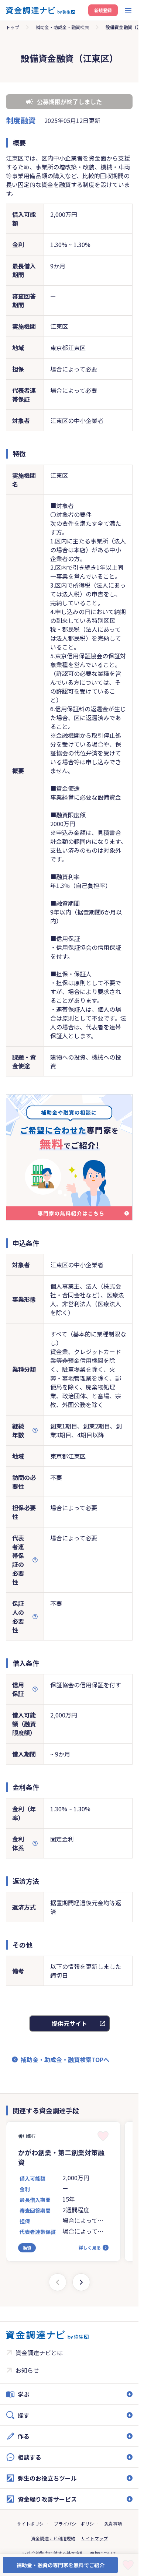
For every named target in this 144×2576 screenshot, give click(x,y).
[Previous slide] (58, 2282)
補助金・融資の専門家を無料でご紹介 (61, 2565)
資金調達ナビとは (39, 2353)
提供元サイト (69, 2023)
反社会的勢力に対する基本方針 (53, 2553)
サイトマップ (95, 2538)
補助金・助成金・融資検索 (62, 27)
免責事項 (113, 2524)
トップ (13, 27)
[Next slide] (81, 2282)
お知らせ (27, 2370)
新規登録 (103, 10)
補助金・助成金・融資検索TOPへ (65, 2059)
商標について (103, 2553)
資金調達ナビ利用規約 (53, 2538)
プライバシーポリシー (76, 2524)
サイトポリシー (32, 2524)
